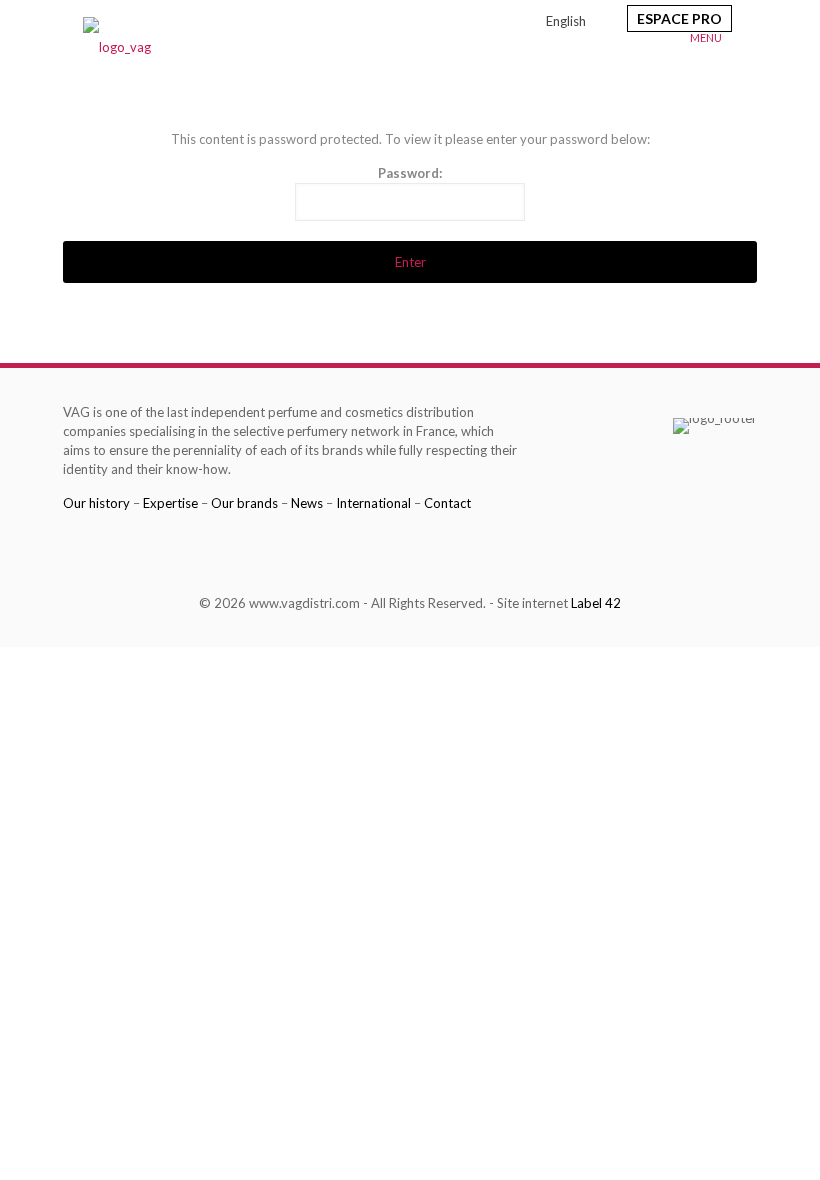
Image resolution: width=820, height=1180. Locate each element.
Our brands (244, 503)
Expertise (170, 503)
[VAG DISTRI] (117, 45)
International (373, 503)
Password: (410, 173)
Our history (96, 503)
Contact (447, 503)
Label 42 (596, 603)
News (307, 503)
